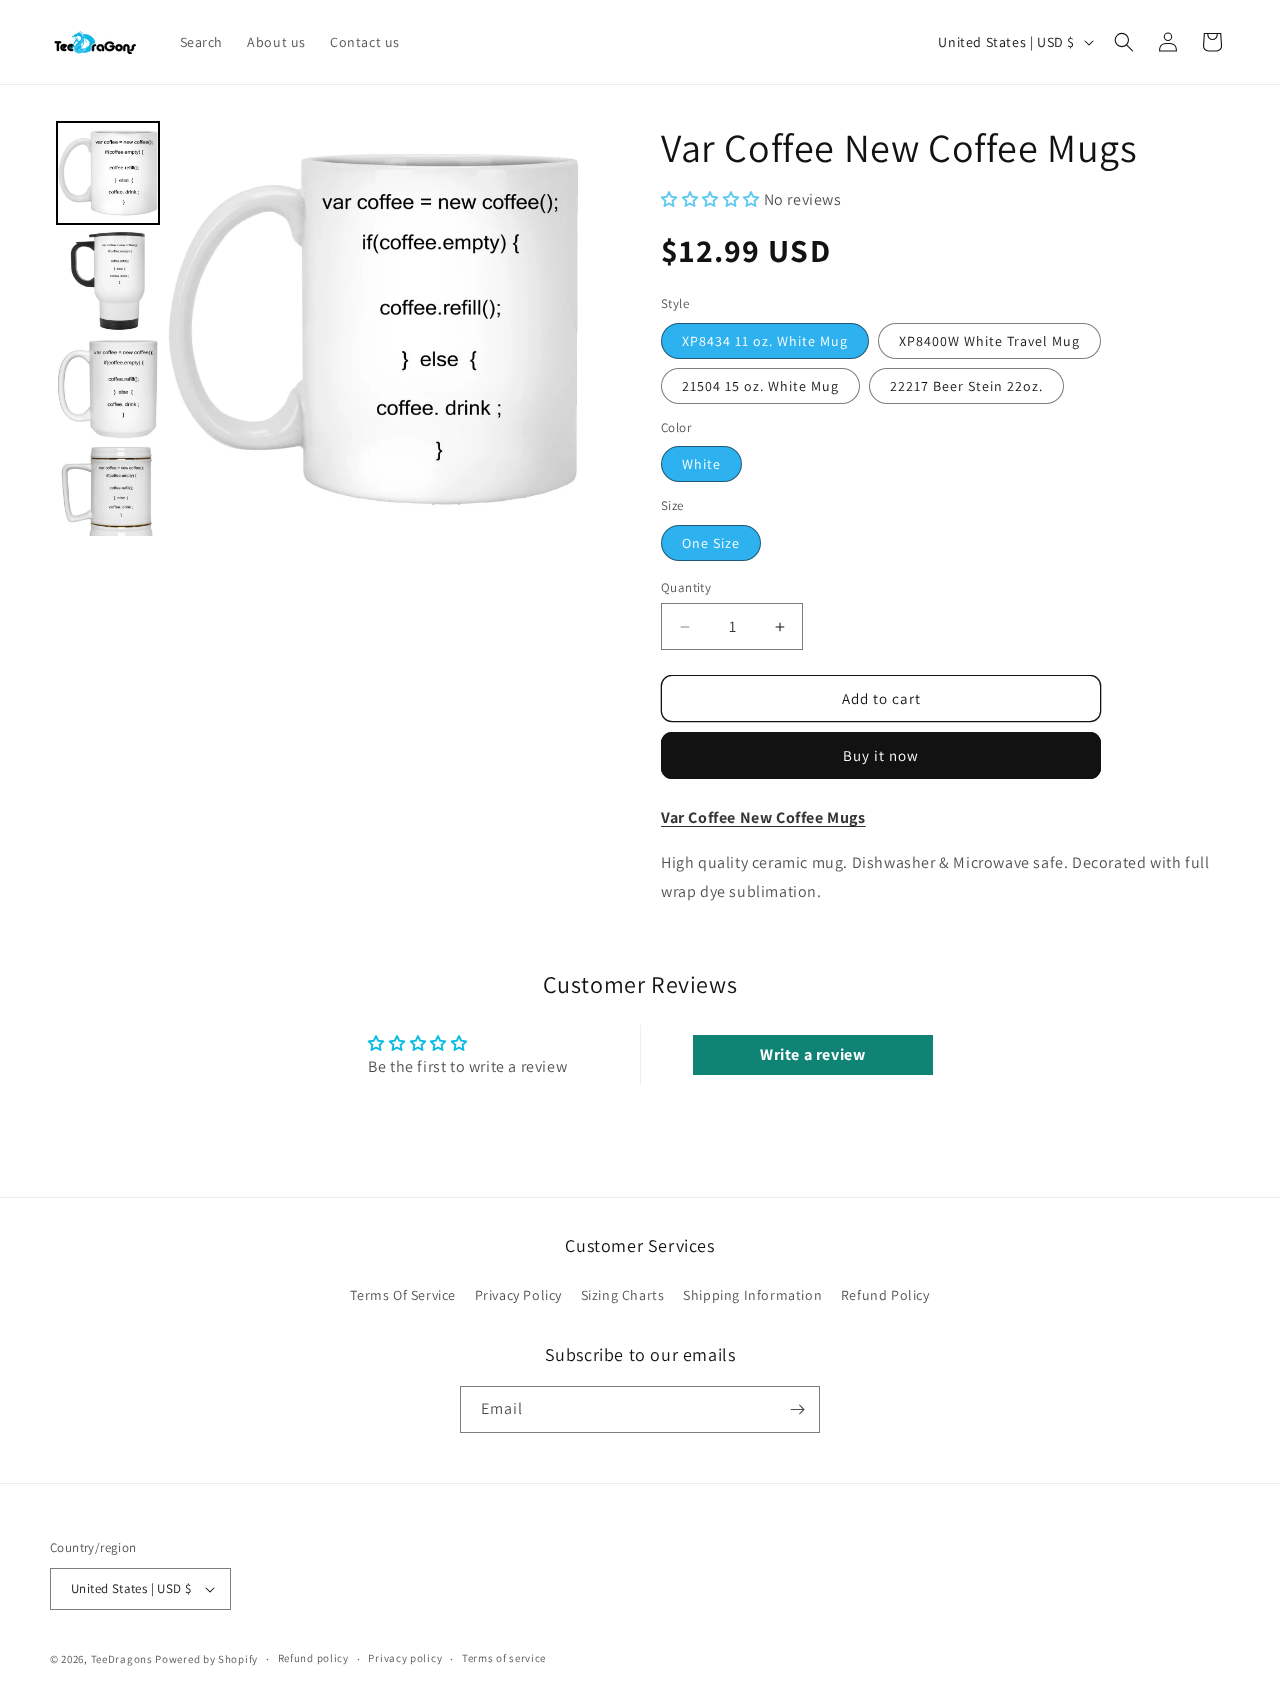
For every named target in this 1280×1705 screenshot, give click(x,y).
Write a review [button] (812, 1054)
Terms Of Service (403, 1295)
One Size (711, 543)
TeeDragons (122, 1659)
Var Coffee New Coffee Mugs (763, 817)
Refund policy (313, 1659)
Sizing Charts (623, 1295)
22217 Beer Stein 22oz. (966, 386)
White (701, 464)
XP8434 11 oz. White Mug (765, 341)
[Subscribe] (797, 1409)
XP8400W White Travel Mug (989, 341)
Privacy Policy (518, 1295)
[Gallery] (315, 328)
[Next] (552, 329)
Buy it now (881, 755)
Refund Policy (885, 1295)
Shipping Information (752, 1295)
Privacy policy (405, 1659)
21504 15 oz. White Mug (760, 386)
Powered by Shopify (206, 1659)
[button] (1124, 42)
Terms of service (504, 1659)
